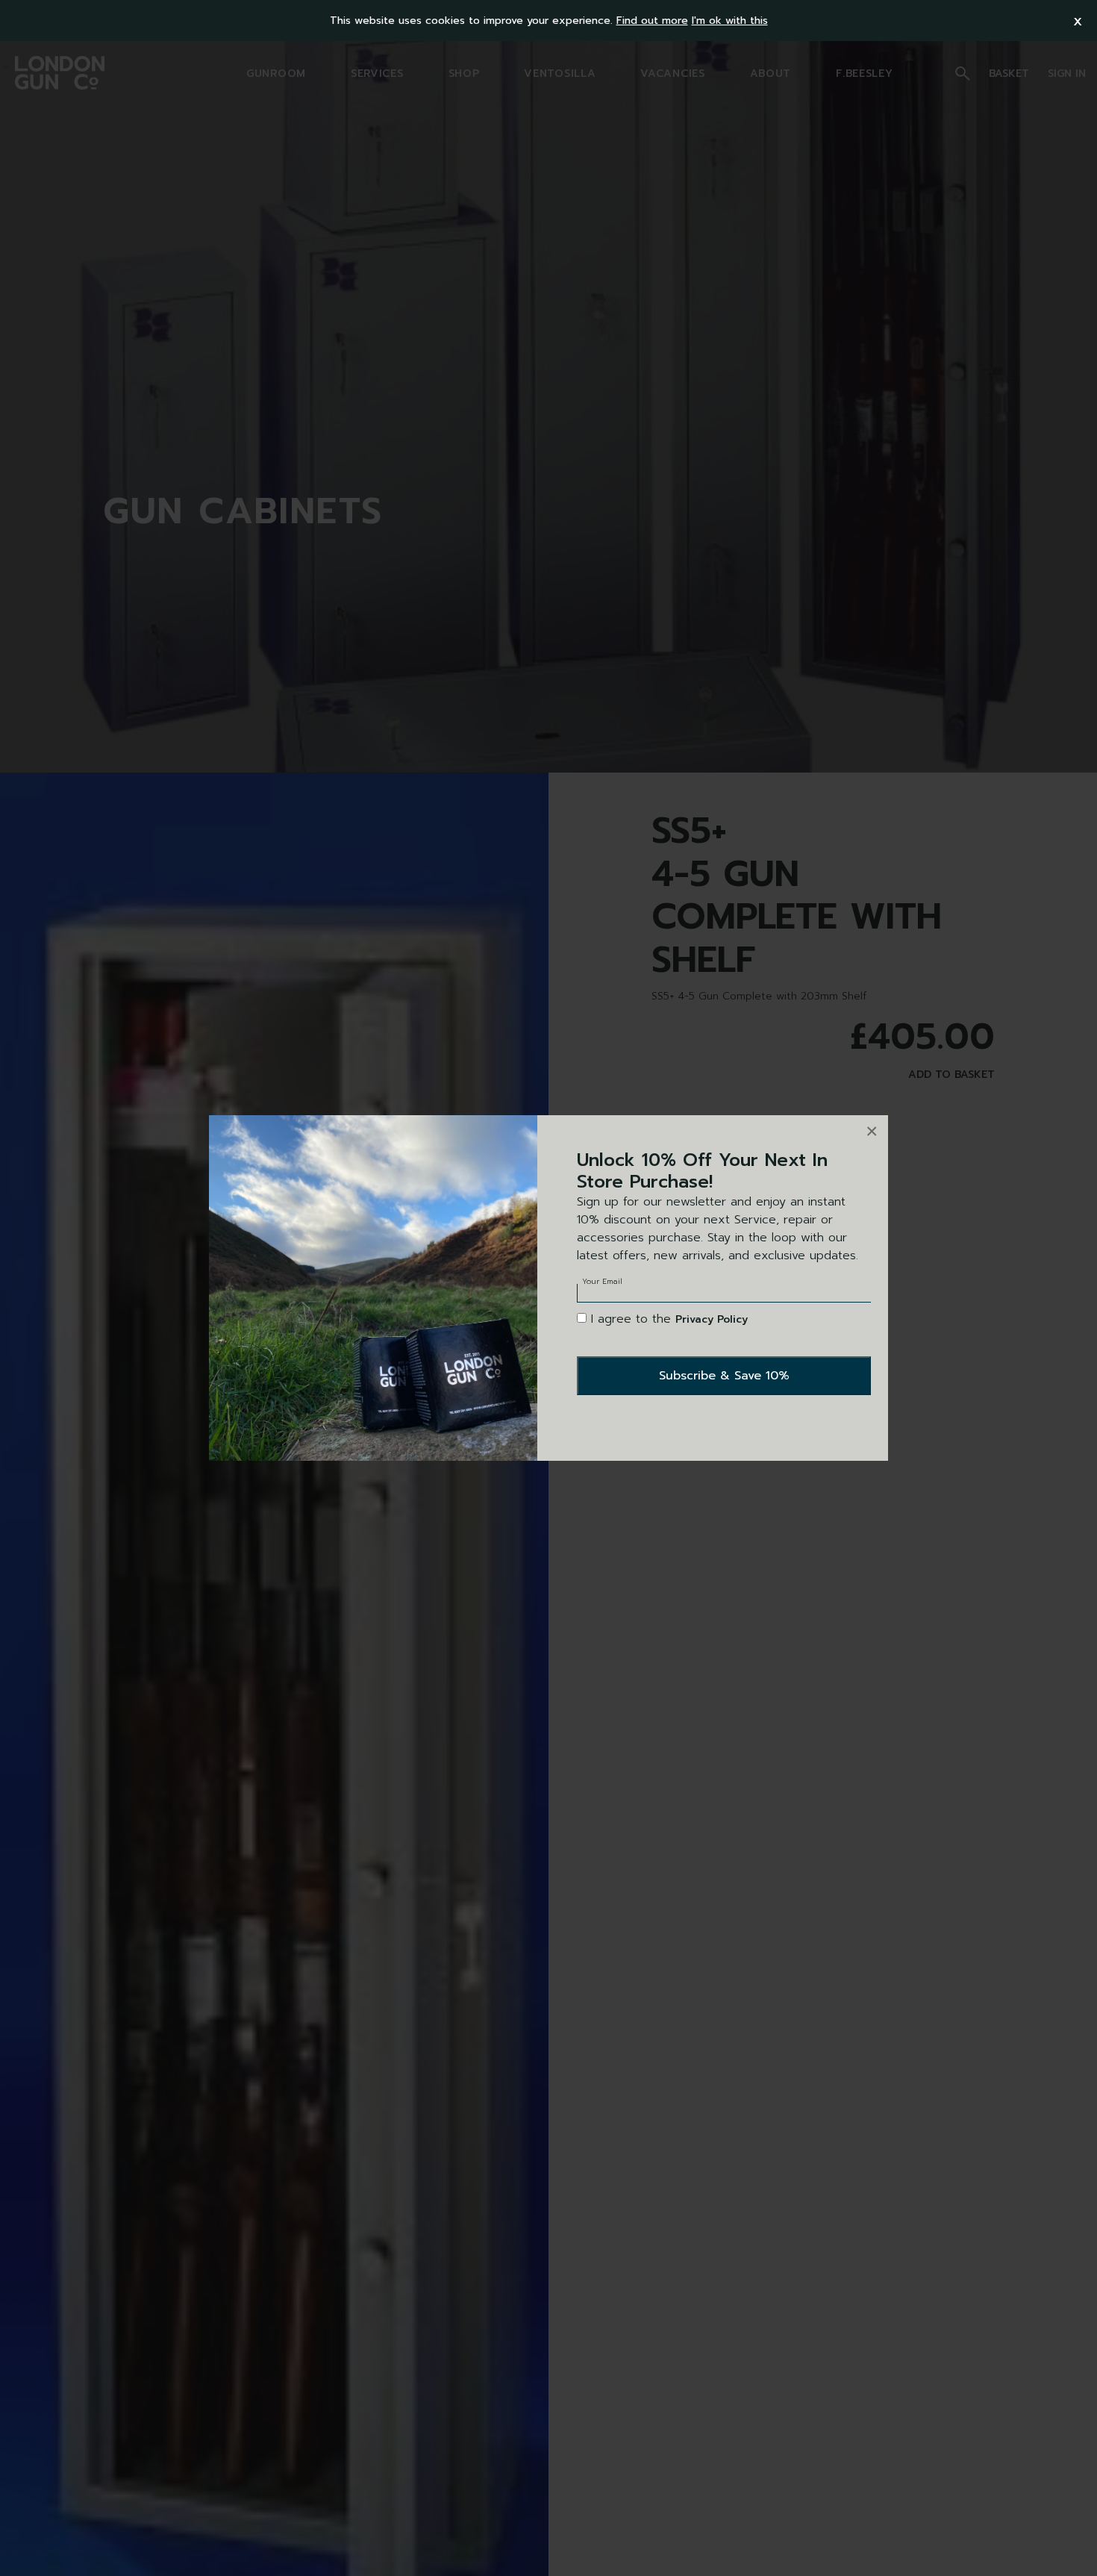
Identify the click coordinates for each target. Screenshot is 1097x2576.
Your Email (602, 1281)
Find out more (652, 21)
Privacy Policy (712, 1319)
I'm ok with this (730, 21)
